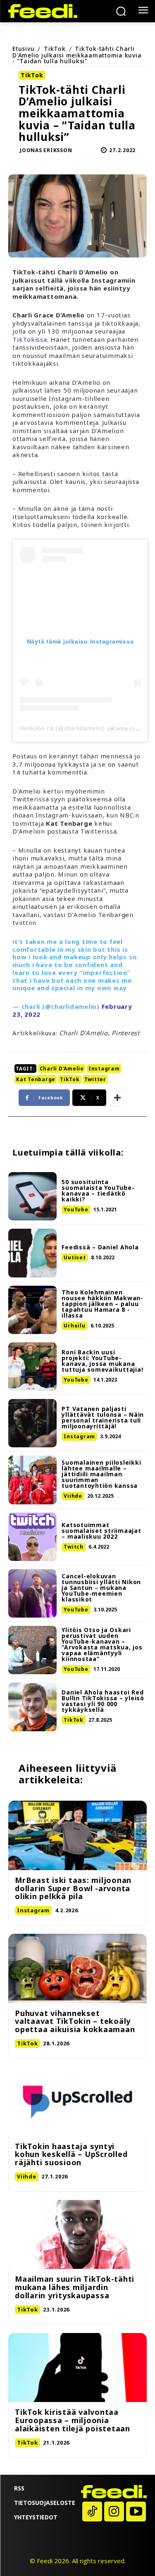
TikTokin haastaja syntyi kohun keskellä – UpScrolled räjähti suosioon (71, 2154)
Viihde (73, 1496)
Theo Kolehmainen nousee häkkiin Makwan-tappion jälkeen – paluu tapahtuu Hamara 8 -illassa (103, 1304)
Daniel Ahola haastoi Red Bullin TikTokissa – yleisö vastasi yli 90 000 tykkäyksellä (103, 1701)
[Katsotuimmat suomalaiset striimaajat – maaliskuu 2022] (32, 1537)
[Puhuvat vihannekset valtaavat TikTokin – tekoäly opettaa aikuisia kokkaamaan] (77, 1968)
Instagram (104, 1069)
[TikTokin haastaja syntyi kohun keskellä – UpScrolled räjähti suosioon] (77, 2102)
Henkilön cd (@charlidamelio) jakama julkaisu (86, 728)
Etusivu (23, 49)
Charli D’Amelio (62, 1069)
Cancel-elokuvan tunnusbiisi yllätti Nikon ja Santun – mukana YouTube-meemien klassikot (101, 1588)
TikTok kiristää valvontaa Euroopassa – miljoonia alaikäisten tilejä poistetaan (73, 2420)
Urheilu (74, 1326)
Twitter (95, 1079)
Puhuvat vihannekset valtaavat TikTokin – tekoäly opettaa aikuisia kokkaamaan (75, 2021)
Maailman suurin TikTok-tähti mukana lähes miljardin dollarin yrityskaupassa (75, 2287)
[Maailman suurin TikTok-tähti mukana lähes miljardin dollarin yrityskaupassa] (77, 2235)
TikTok (55, 49)
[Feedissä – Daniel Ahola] (32, 1253)
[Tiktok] (92, 2512)
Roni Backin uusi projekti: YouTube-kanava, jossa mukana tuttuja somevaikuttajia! (102, 1361)
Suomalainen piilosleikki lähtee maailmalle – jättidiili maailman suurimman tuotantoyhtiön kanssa (101, 1474)
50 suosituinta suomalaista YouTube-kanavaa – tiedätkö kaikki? (98, 1190)
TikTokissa (30, 339)
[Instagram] (114, 2512)
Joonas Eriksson (46, 150)
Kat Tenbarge (36, 1079)
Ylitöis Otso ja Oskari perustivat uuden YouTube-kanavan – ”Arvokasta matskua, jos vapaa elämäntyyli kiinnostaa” (102, 1644)
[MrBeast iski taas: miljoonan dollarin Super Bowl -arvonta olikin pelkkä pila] (77, 1835)
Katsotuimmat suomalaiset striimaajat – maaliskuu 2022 (101, 1531)
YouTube (76, 1209)
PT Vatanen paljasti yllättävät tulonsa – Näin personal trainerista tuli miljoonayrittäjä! (103, 1417)
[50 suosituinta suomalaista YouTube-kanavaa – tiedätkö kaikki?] (32, 1196)
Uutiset (75, 1257)
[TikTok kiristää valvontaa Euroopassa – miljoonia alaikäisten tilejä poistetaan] (77, 2368)
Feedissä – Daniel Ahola (100, 1247)
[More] (117, 1098)
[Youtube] (136, 2512)
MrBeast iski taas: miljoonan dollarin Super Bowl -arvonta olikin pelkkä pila (73, 1888)
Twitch (74, 1547)
